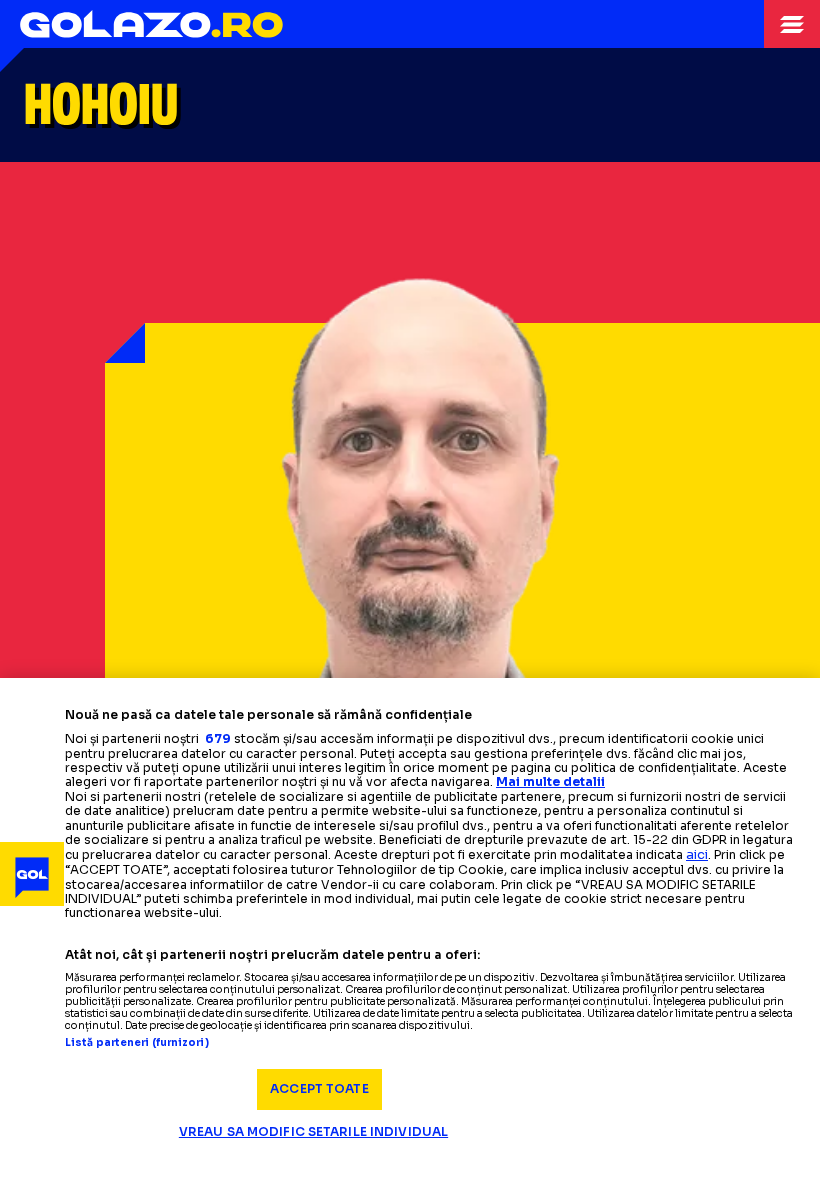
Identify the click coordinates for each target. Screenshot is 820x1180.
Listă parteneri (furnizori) (137, 1043)
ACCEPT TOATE (319, 1088)
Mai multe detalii (550, 781)
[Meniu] (792, 24)
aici (697, 854)
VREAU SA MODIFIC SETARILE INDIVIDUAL (313, 1131)
